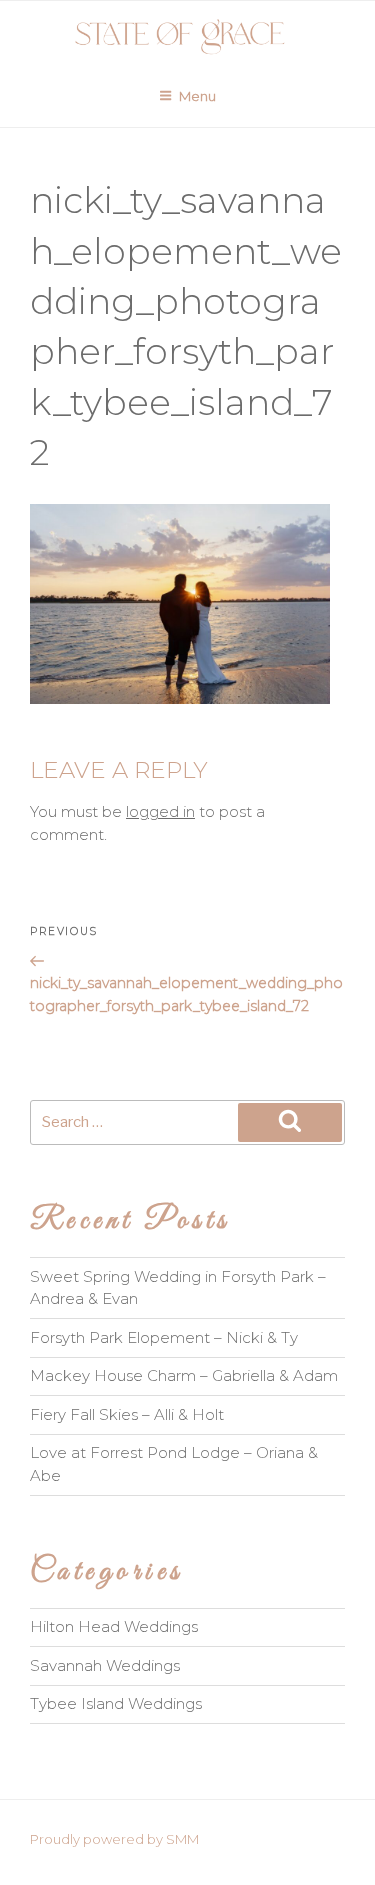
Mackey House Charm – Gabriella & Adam (184, 1375)
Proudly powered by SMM (114, 1839)
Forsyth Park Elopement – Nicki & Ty (164, 1337)
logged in (160, 811)
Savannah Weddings (105, 1665)
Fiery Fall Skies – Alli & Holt (127, 1414)
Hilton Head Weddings (114, 1626)
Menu (197, 96)
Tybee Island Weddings (116, 1703)
